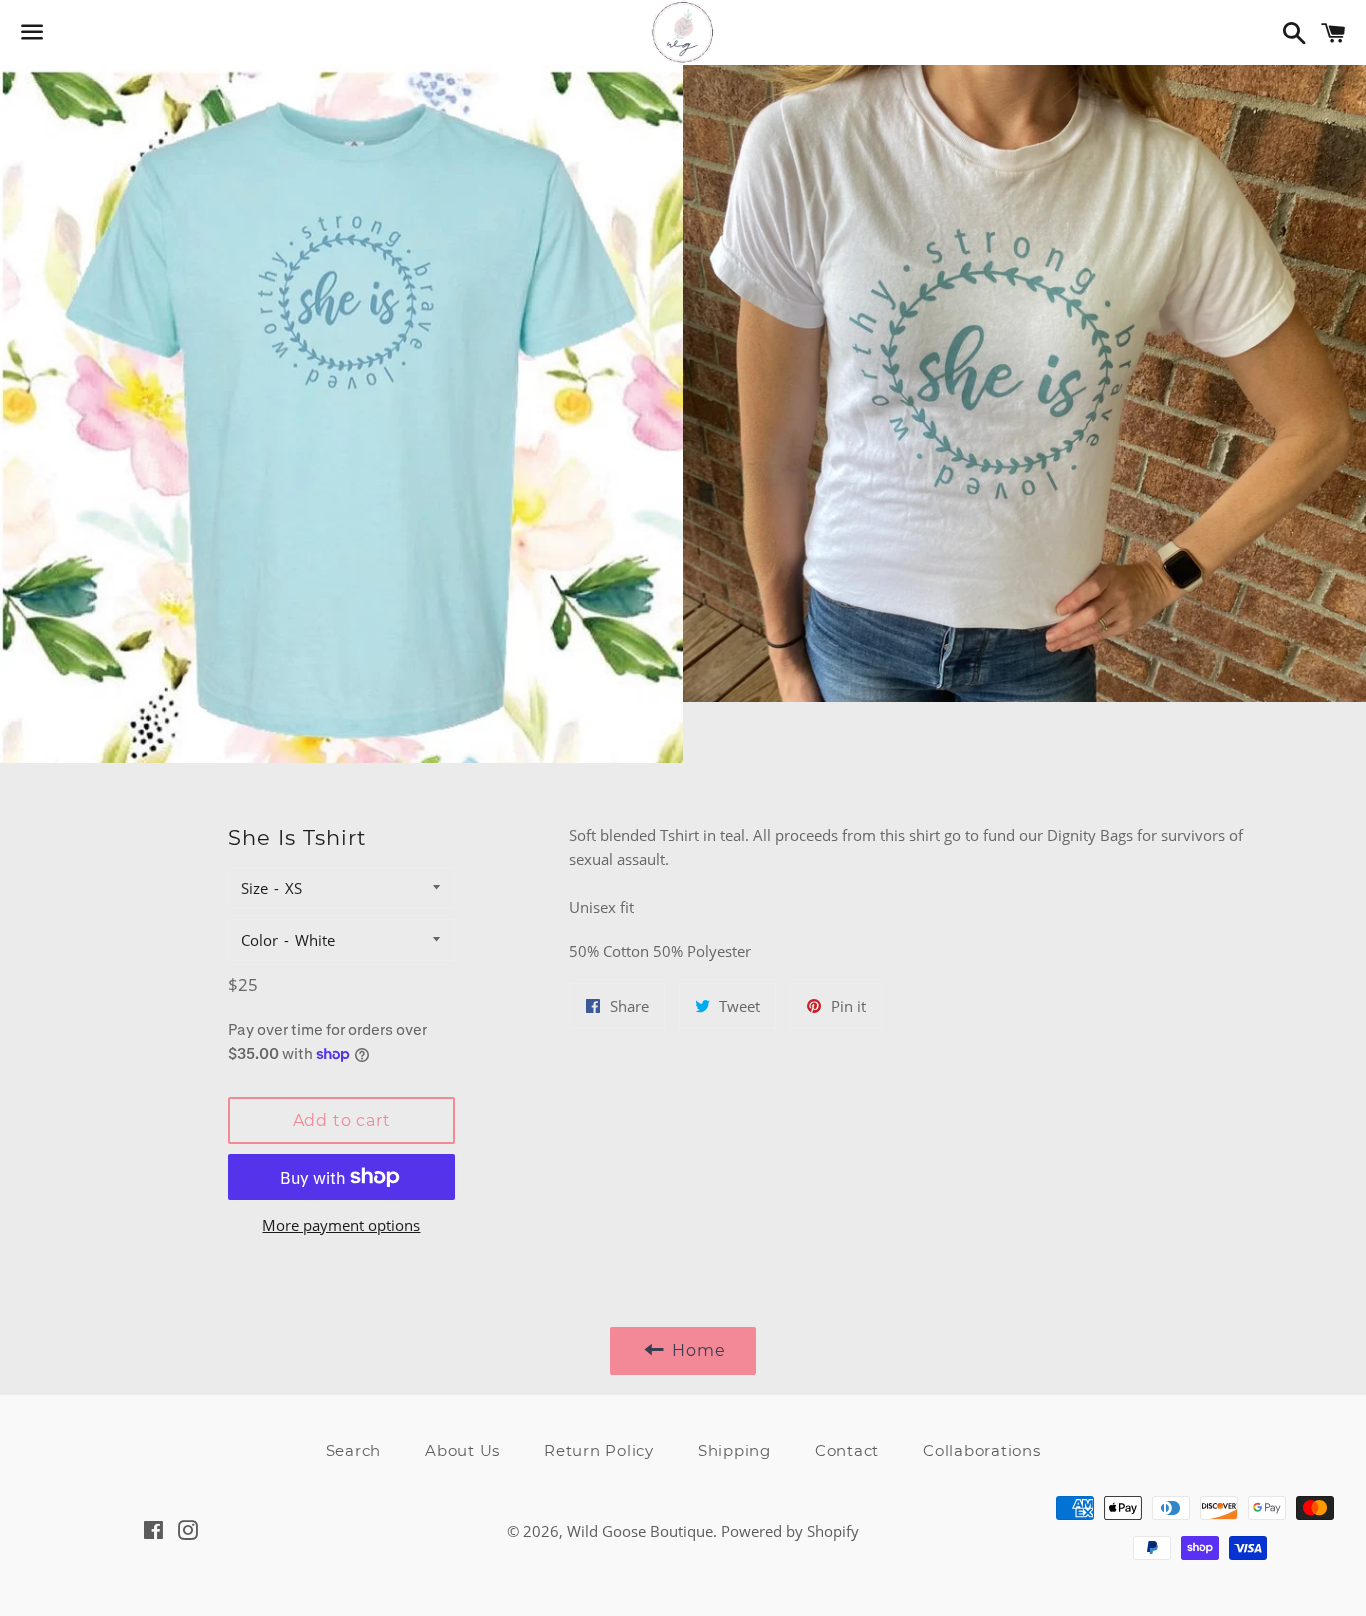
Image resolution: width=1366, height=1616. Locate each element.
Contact (847, 1450)
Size (254, 888)
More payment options (341, 1225)
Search (354, 1450)
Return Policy (599, 1450)
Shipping (734, 1450)
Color (259, 940)
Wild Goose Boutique (640, 1531)
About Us (462, 1450)
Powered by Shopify (790, 1531)
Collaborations (982, 1450)
